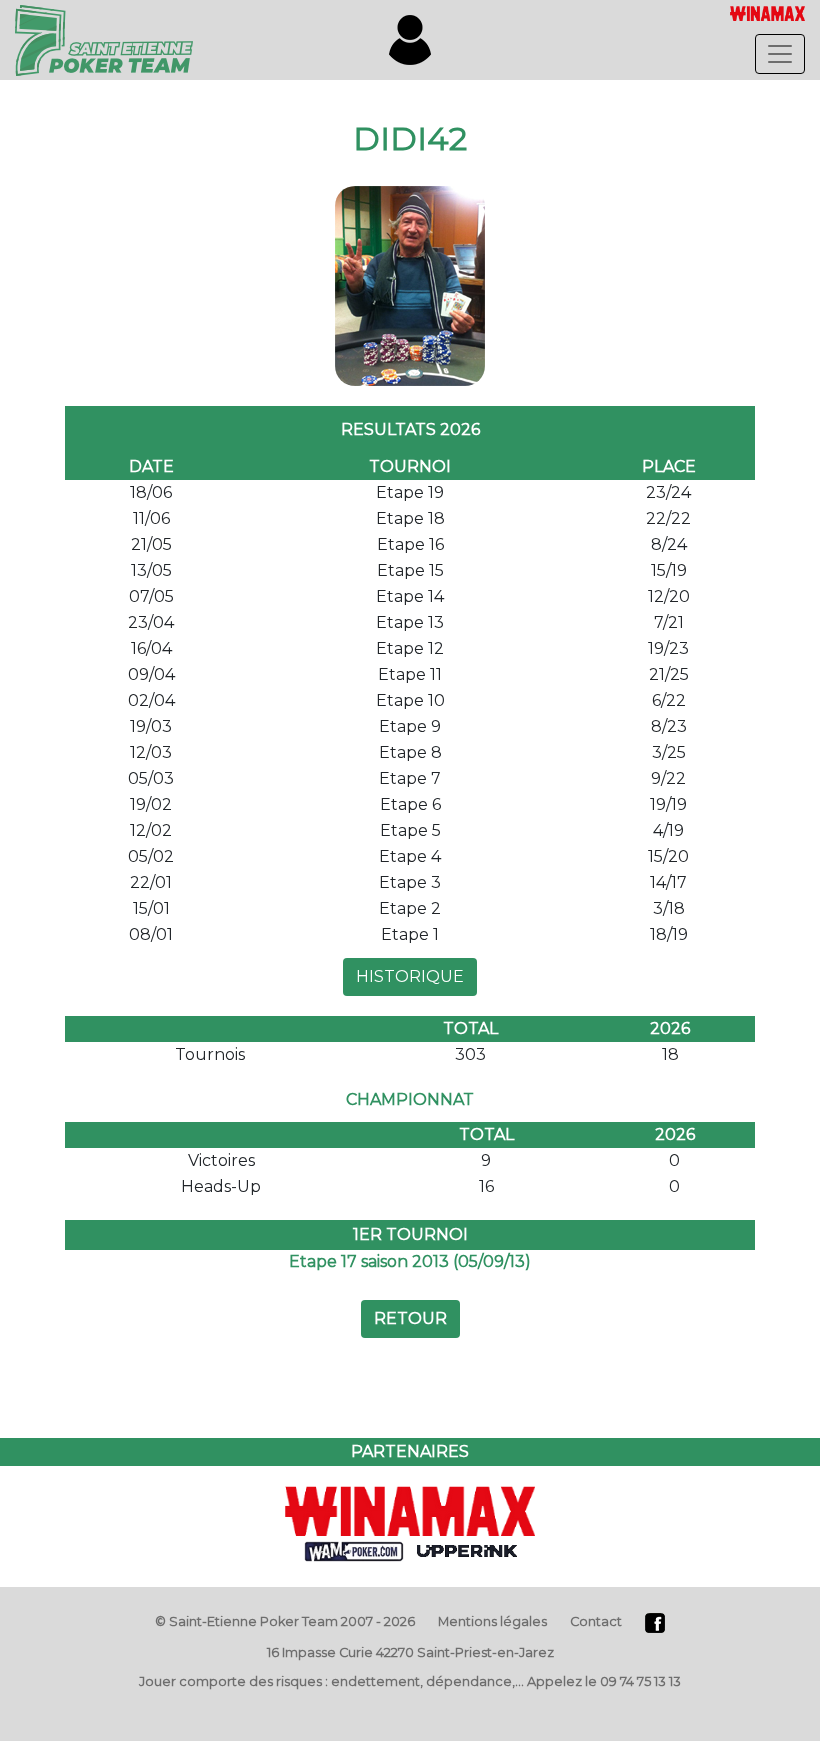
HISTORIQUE (410, 976)
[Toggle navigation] (780, 54)
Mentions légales (492, 1621)
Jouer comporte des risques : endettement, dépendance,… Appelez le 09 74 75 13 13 (410, 1681)
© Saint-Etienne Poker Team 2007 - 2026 (285, 1621)
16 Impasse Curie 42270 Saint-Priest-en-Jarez (410, 1652)
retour (410, 1318)
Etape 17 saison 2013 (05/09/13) (410, 1261)
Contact (596, 1621)
